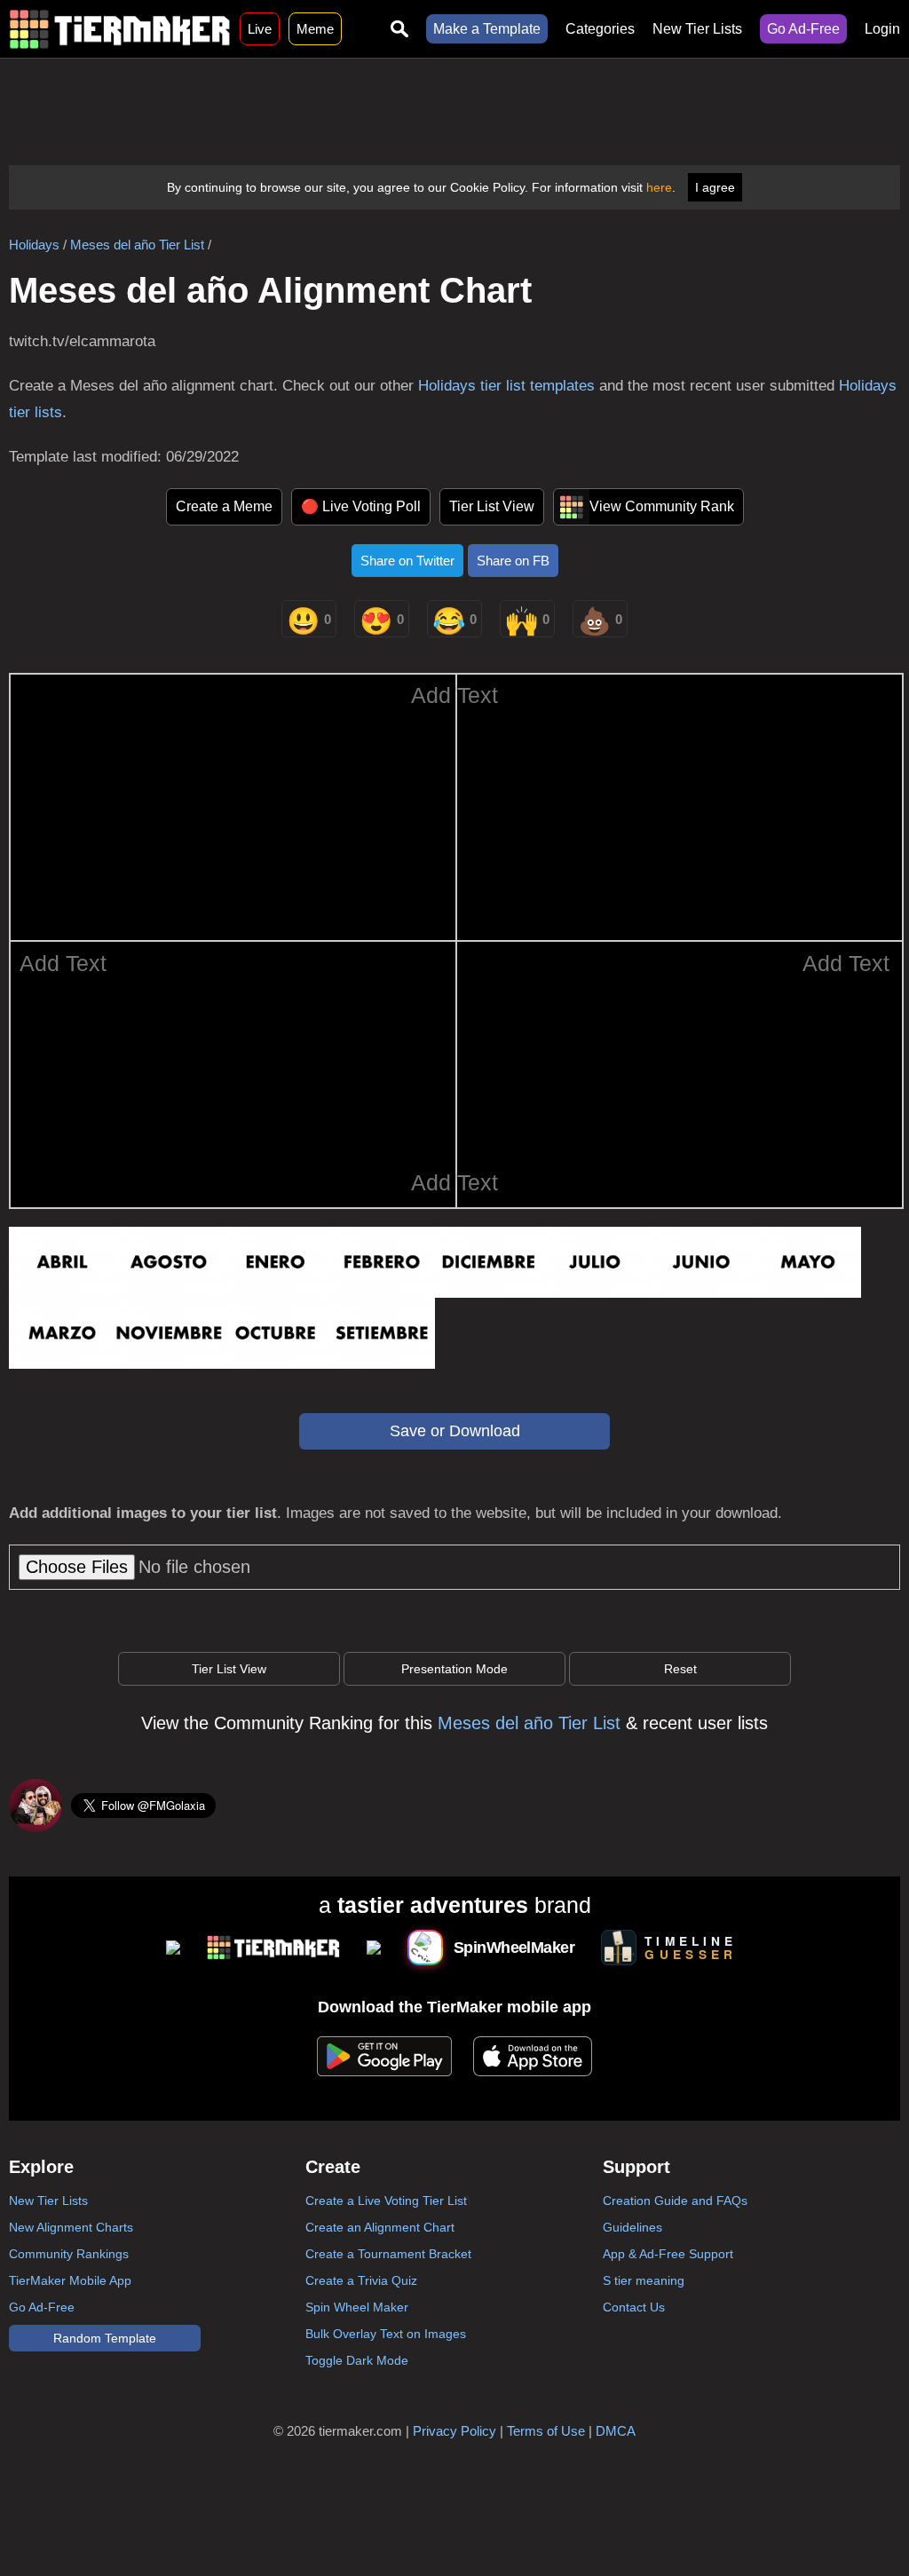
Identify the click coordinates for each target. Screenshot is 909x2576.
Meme (315, 29)
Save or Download (455, 1431)
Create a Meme (224, 506)
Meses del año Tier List (137, 245)
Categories (600, 29)
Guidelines (632, 2227)
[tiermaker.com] (120, 29)
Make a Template (487, 29)
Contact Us (634, 2307)
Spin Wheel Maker (357, 2307)
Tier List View (492, 506)
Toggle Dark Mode (357, 2360)
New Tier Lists (697, 29)
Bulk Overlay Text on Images (386, 2334)
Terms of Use (546, 2431)
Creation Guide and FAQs (675, 2201)
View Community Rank (662, 506)
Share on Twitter (407, 561)
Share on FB (513, 561)
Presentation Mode (454, 1669)
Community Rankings (69, 2254)
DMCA (616, 2431)
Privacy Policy (454, 2431)
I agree (715, 187)
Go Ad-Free (803, 29)
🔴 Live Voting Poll (361, 506)
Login (882, 29)
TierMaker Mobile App (70, 2280)
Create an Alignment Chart (380, 2227)
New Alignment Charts (71, 2227)
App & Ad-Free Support (668, 2254)
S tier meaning (644, 2280)
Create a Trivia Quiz (361, 2280)
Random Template (105, 2338)
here (659, 187)
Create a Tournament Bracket (388, 2254)
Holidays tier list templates (506, 386)
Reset (680, 1669)
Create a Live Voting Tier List (386, 2201)
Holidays (34, 245)
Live (260, 29)
